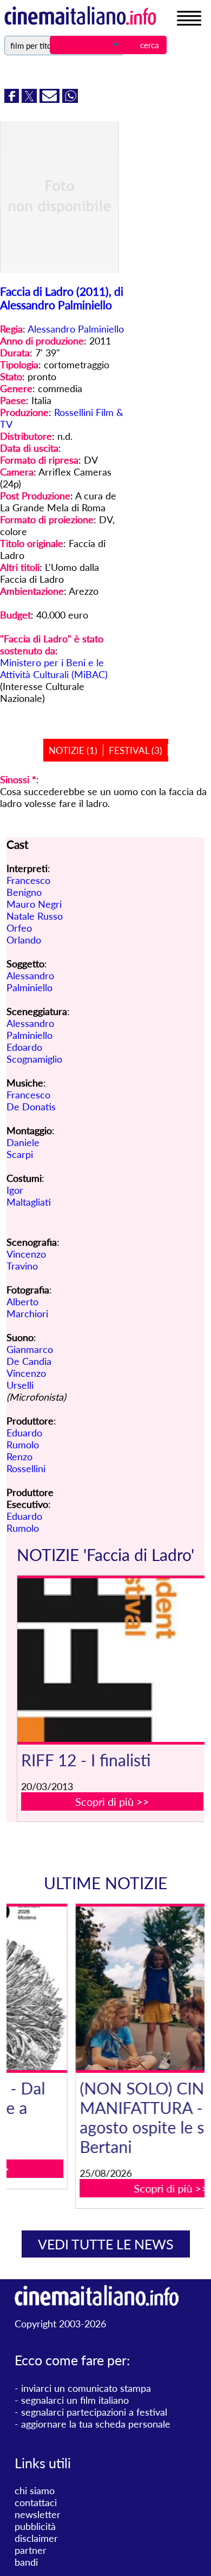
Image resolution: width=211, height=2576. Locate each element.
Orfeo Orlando (24, 934)
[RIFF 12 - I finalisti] (112, 1660)
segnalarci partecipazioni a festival (94, 2412)
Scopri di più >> (112, 1801)
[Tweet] (31, 99)
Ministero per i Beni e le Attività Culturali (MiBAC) (54, 668)
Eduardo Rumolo (24, 1439)
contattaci (36, 2502)
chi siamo (35, 2490)
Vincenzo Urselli (26, 1379)
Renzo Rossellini (26, 1462)
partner (31, 2550)
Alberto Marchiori (27, 1307)
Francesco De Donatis (31, 1101)
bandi (26, 2562)
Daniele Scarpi (23, 1148)
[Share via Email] (51, 99)
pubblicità (35, 2526)
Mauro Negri (34, 904)
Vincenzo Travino (26, 1260)
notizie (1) (73, 750)
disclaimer (36, 2538)
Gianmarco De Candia (30, 1355)
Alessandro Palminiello (76, 329)
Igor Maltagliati (29, 1196)
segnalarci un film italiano (75, 2400)
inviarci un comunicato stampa (86, 2388)
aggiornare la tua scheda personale (96, 2424)
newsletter (38, 2514)
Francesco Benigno (28, 886)
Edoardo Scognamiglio (34, 1053)
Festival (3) (136, 750)
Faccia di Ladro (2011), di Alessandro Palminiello (62, 298)
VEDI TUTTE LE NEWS (106, 2244)
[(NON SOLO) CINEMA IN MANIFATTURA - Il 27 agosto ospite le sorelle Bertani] (112, 1988)
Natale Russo (35, 916)
